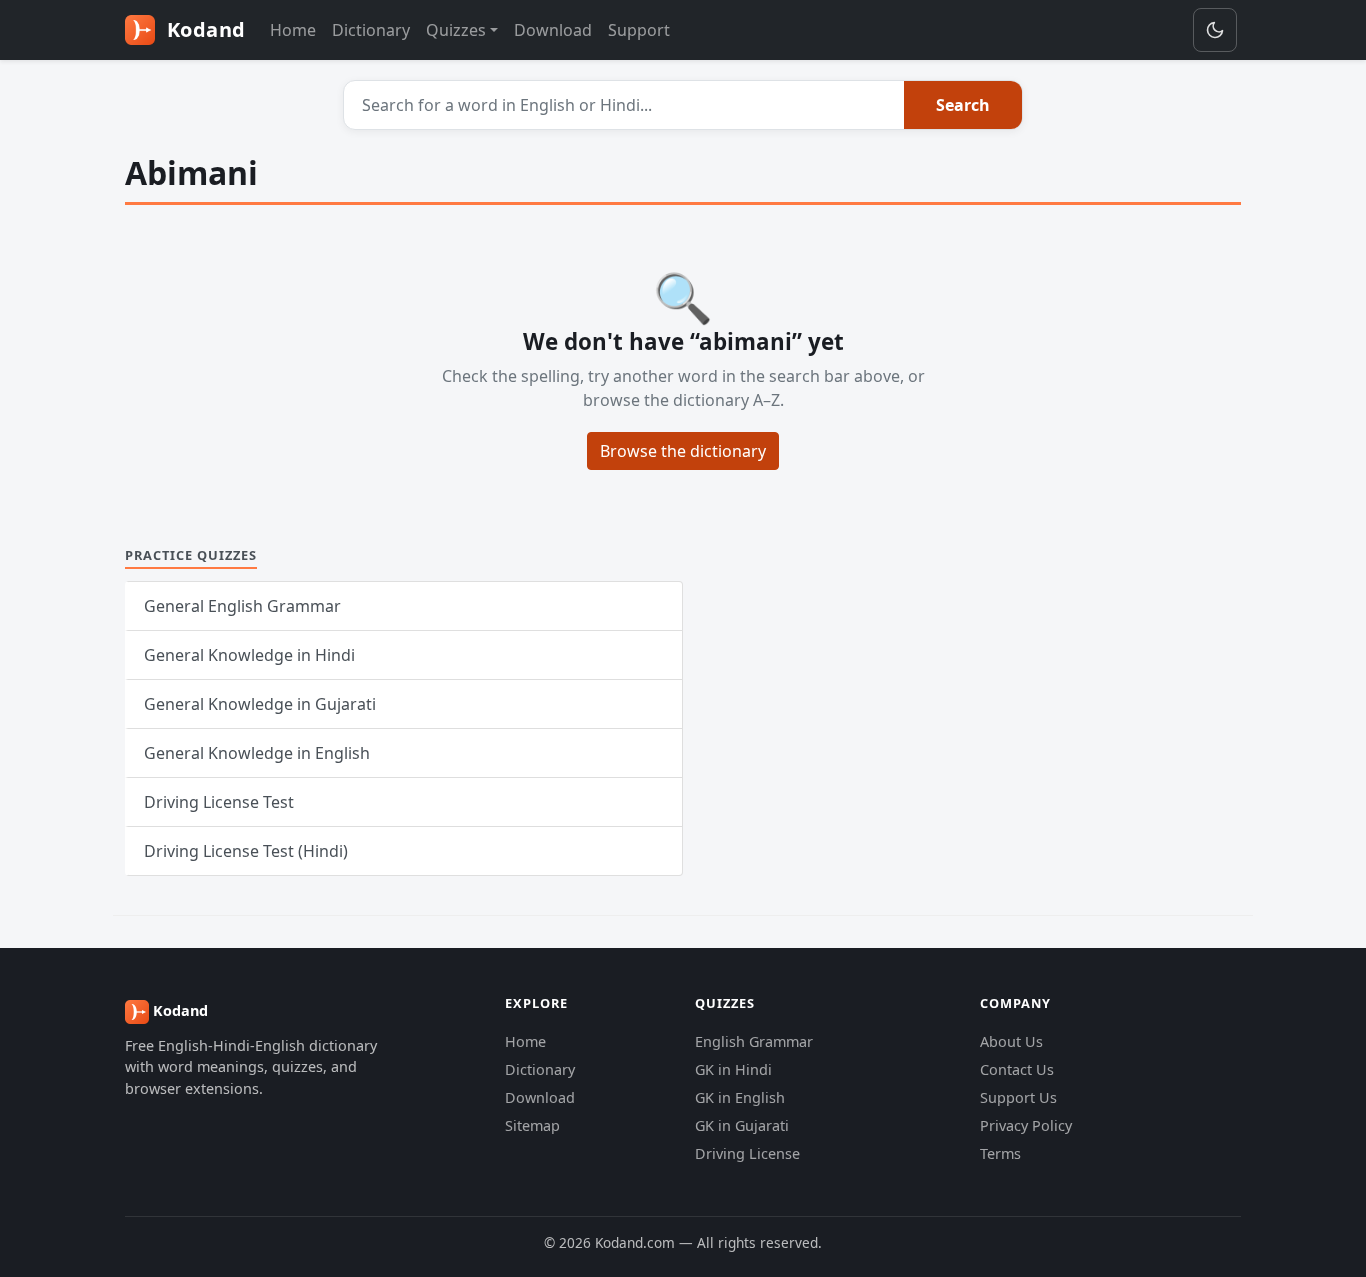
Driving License (747, 1153)
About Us (1011, 1041)
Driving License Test (219, 802)
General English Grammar (242, 606)
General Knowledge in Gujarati (260, 704)
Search (963, 105)
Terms (1000, 1153)
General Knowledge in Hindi (249, 655)
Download (553, 30)
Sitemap (532, 1125)
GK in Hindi (733, 1069)
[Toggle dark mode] (1215, 30)
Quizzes (456, 30)
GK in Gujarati (742, 1125)
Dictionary (371, 30)
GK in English (740, 1097)
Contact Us (1017, 1069)
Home (293, 30)
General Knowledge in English (257, 753)
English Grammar (754, 1041)
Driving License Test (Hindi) (246, 851)
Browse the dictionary (683, 451)
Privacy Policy (1026, 1125)
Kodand (203, 29)
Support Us (1018, 1097)
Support (639, 30)
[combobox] (624, 105)
